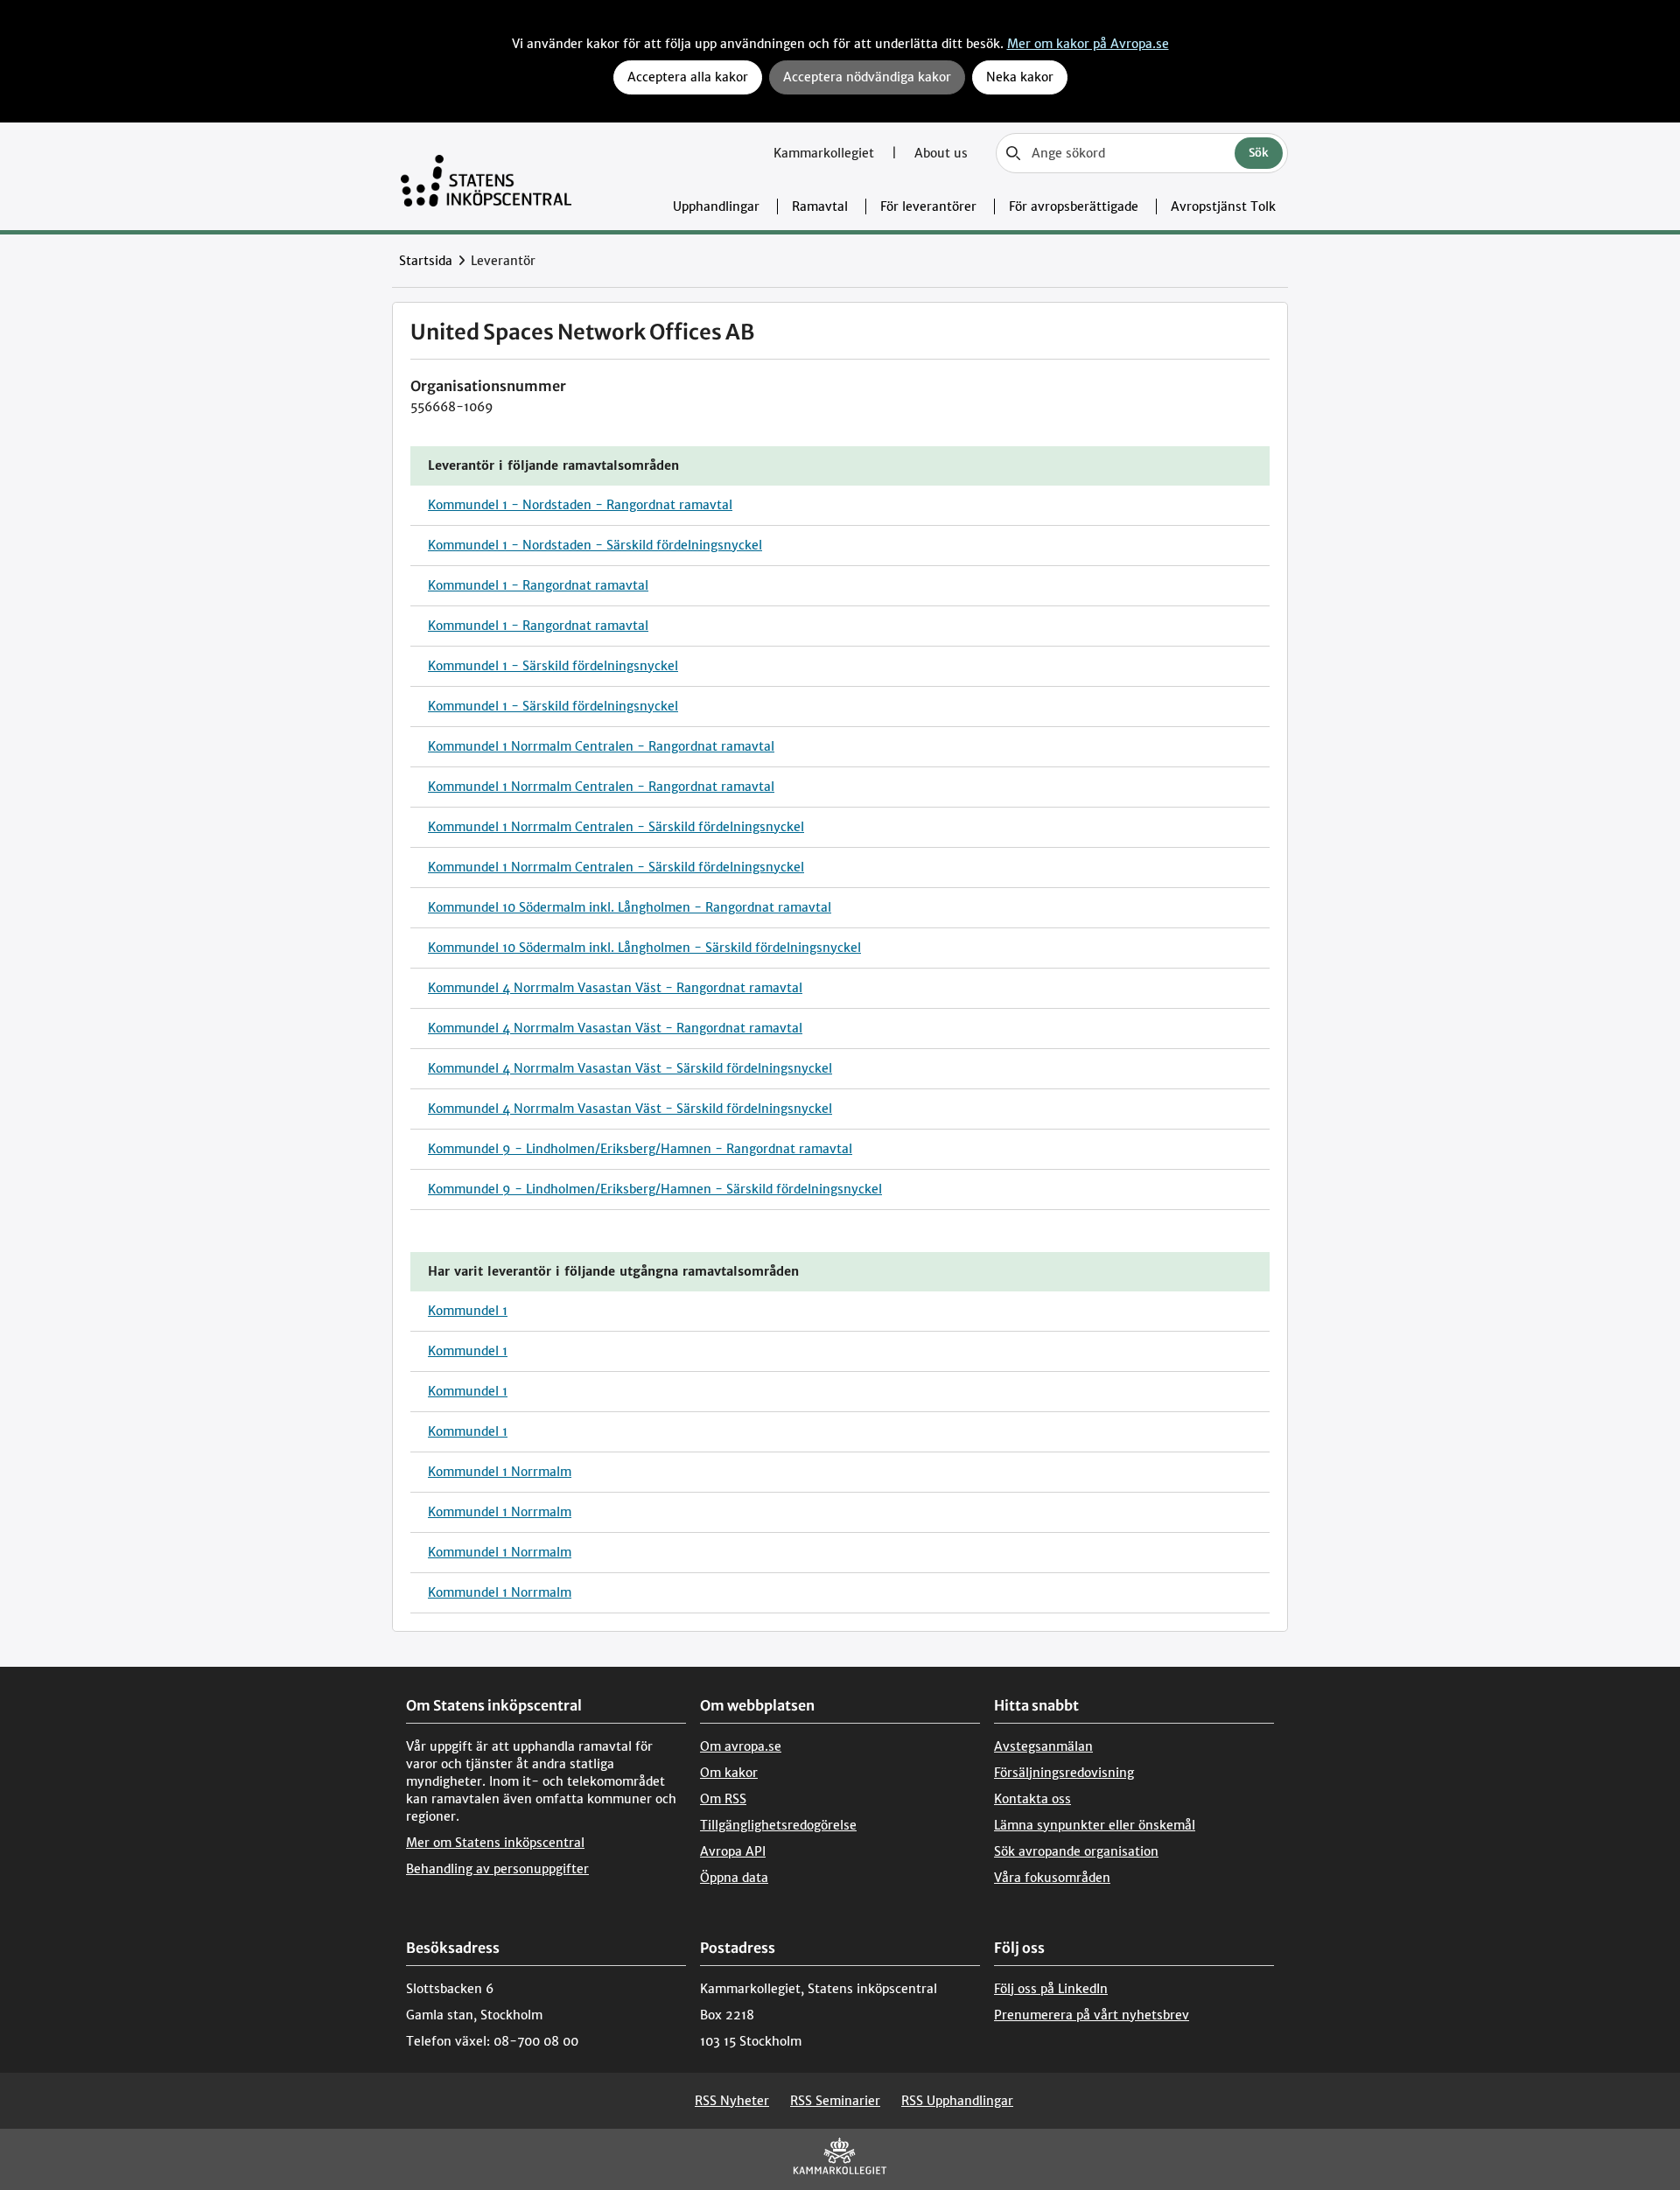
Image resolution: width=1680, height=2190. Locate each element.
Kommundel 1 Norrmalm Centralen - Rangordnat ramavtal (601, 746)
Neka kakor (1020, 77)
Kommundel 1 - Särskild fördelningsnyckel (553, 666)
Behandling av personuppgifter (497, 1869)
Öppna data (734, 1878)
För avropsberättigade (1074, 206)
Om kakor (729, 1773)
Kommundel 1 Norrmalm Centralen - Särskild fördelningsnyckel (616, 827)
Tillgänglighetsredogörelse (778, 1825)
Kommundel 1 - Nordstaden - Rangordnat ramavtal (580, 505)
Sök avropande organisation (1076, 1851)
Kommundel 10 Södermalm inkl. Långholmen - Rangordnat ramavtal (630, 907)
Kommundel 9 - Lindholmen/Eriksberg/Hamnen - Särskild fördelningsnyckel (655, 1189)
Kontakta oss (1032, 1799)
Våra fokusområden (1052, 1878)
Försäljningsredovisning (1064, 1773)
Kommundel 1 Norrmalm (500, 1472)
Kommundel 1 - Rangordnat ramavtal (538, 585)
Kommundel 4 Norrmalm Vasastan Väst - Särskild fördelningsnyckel (630, 1068)
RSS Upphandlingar (957, 2101)
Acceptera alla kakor (688, 77)
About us (941, 153)
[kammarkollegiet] (840, 2160)
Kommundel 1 (468, 1311)
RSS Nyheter (732, 2101)
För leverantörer (928, 206)
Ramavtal (820, 206)
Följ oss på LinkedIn (1051, 1989)
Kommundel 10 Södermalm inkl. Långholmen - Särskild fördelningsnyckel (644, 948)
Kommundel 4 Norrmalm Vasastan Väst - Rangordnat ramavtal (615, 988)
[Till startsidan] (486, 176)
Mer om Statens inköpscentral (495, 1843)
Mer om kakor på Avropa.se (1088, 44)
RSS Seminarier (835, 2101)
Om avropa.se (741, 1746)
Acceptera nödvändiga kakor (867, 77)
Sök (1259, 153)
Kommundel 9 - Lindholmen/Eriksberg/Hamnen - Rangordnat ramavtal (640, 1149)
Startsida (426, 261)
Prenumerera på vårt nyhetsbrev (1092, 2015)
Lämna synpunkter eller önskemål (1095, 1825)
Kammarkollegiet (826, 153)
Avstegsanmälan (1043, 1746)
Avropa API (733, 1851)
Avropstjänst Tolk (1223, 206)
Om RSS (723, 1799)
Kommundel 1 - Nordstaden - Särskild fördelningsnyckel (595, 545)
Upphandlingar (716, 206)
